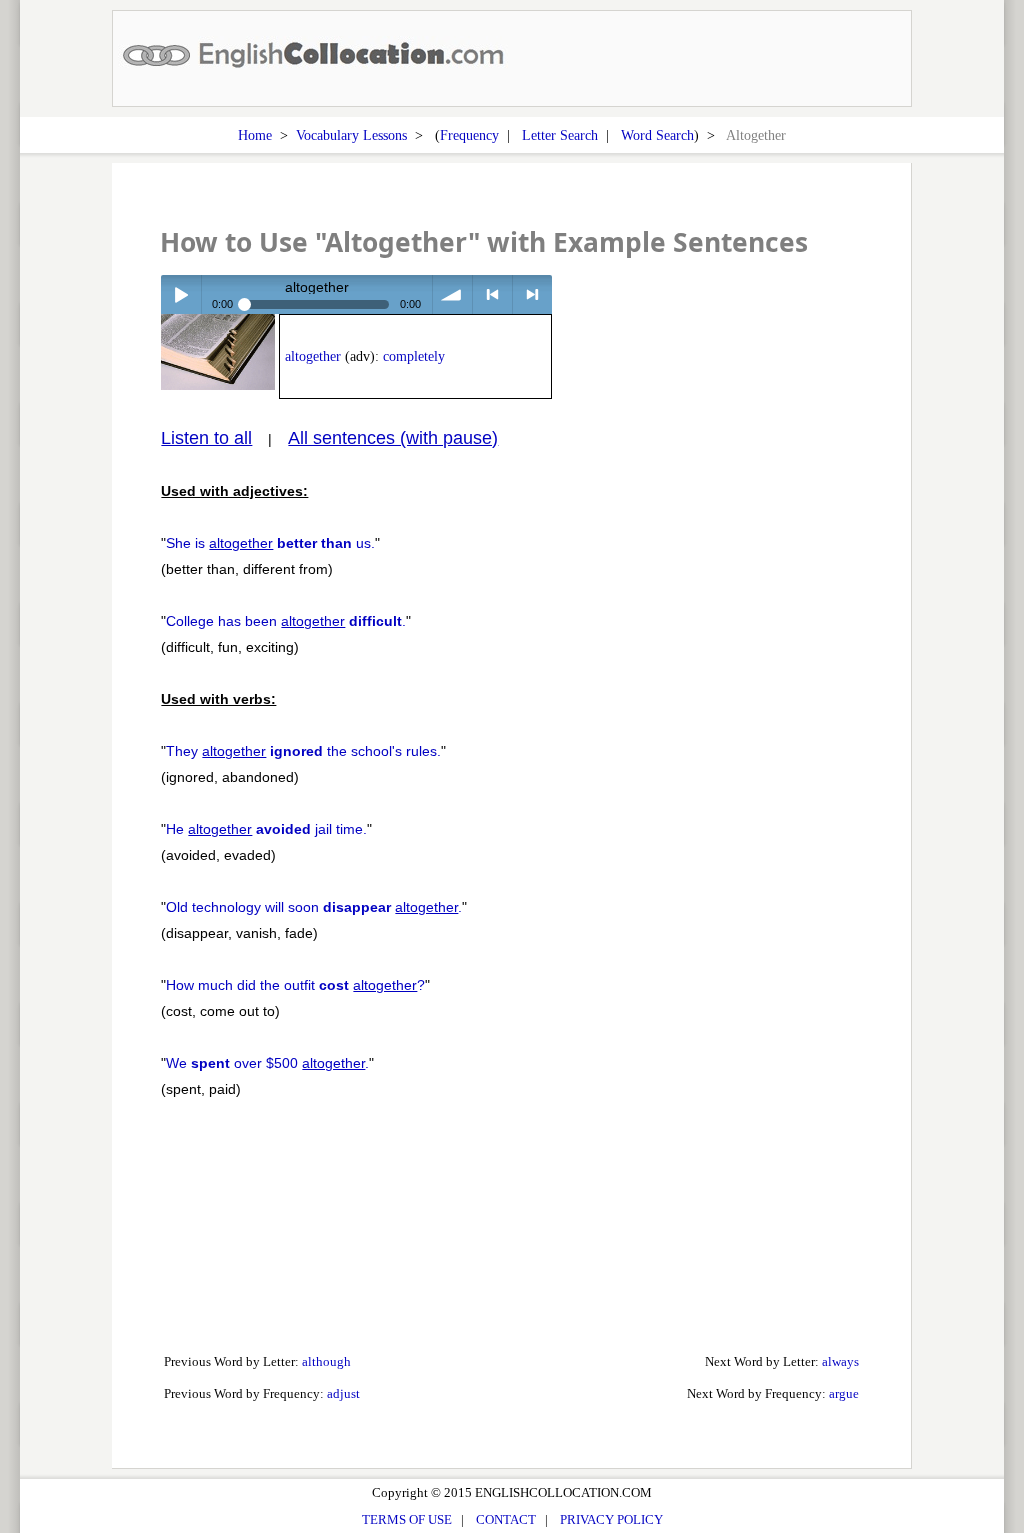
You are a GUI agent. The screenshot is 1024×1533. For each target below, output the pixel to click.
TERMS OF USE (407, 1519)
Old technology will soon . (314, 907)
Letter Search (560, 135)
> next (532, 294)
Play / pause (180, 294)
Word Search (657, 135)
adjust (343, 1393)
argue (844, 1393)
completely (414, 356)
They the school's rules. (303, 751)
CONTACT (506, 1519)
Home (255, 135)
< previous (492, 294)
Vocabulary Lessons (351, 135)
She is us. (270, 543)
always (840, 1361)
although (326, 1361)
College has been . (286, 621)
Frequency (469, 135)
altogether (313, 356)
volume (452, 294)
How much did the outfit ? (295, 985)
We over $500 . (267, 1063)
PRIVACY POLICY (611, 1519)
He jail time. (266, 829)
